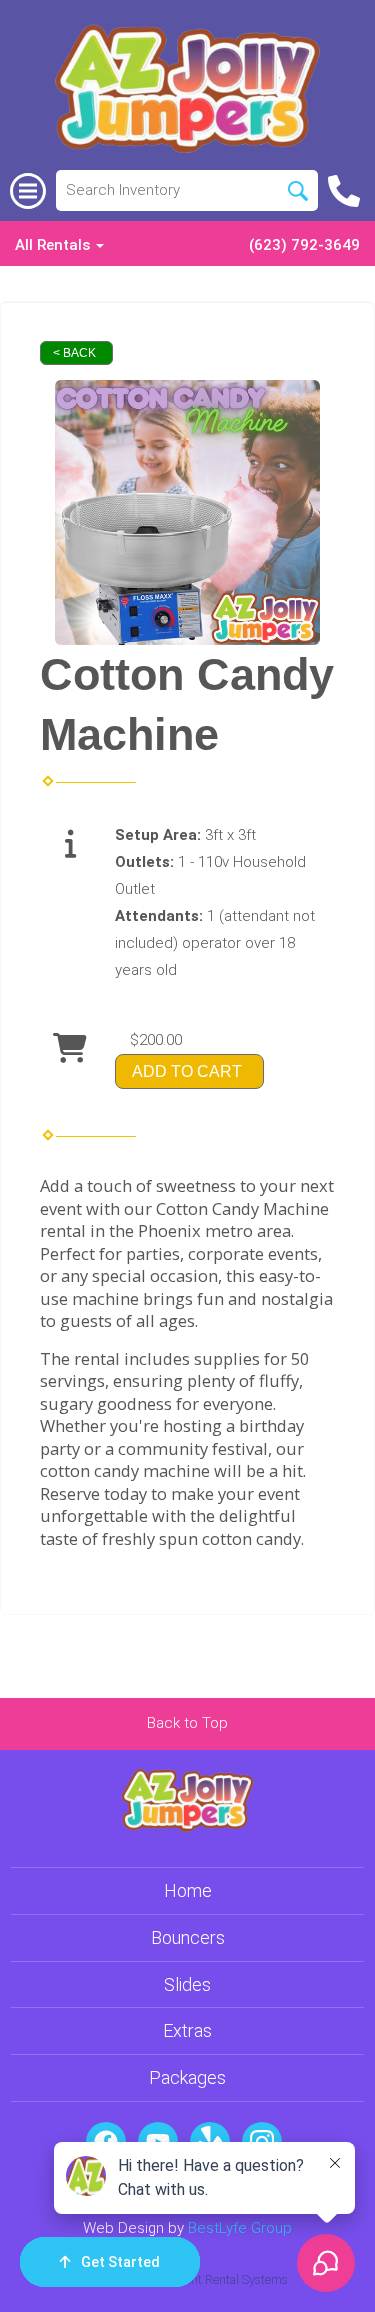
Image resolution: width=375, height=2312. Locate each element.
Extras (187, 2030)
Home (188, 1890)
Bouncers (188, 1937)
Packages (187, 2077)
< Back (74, 353)
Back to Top (187, 1723)
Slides (187, 1984)
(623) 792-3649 (304, 245)
